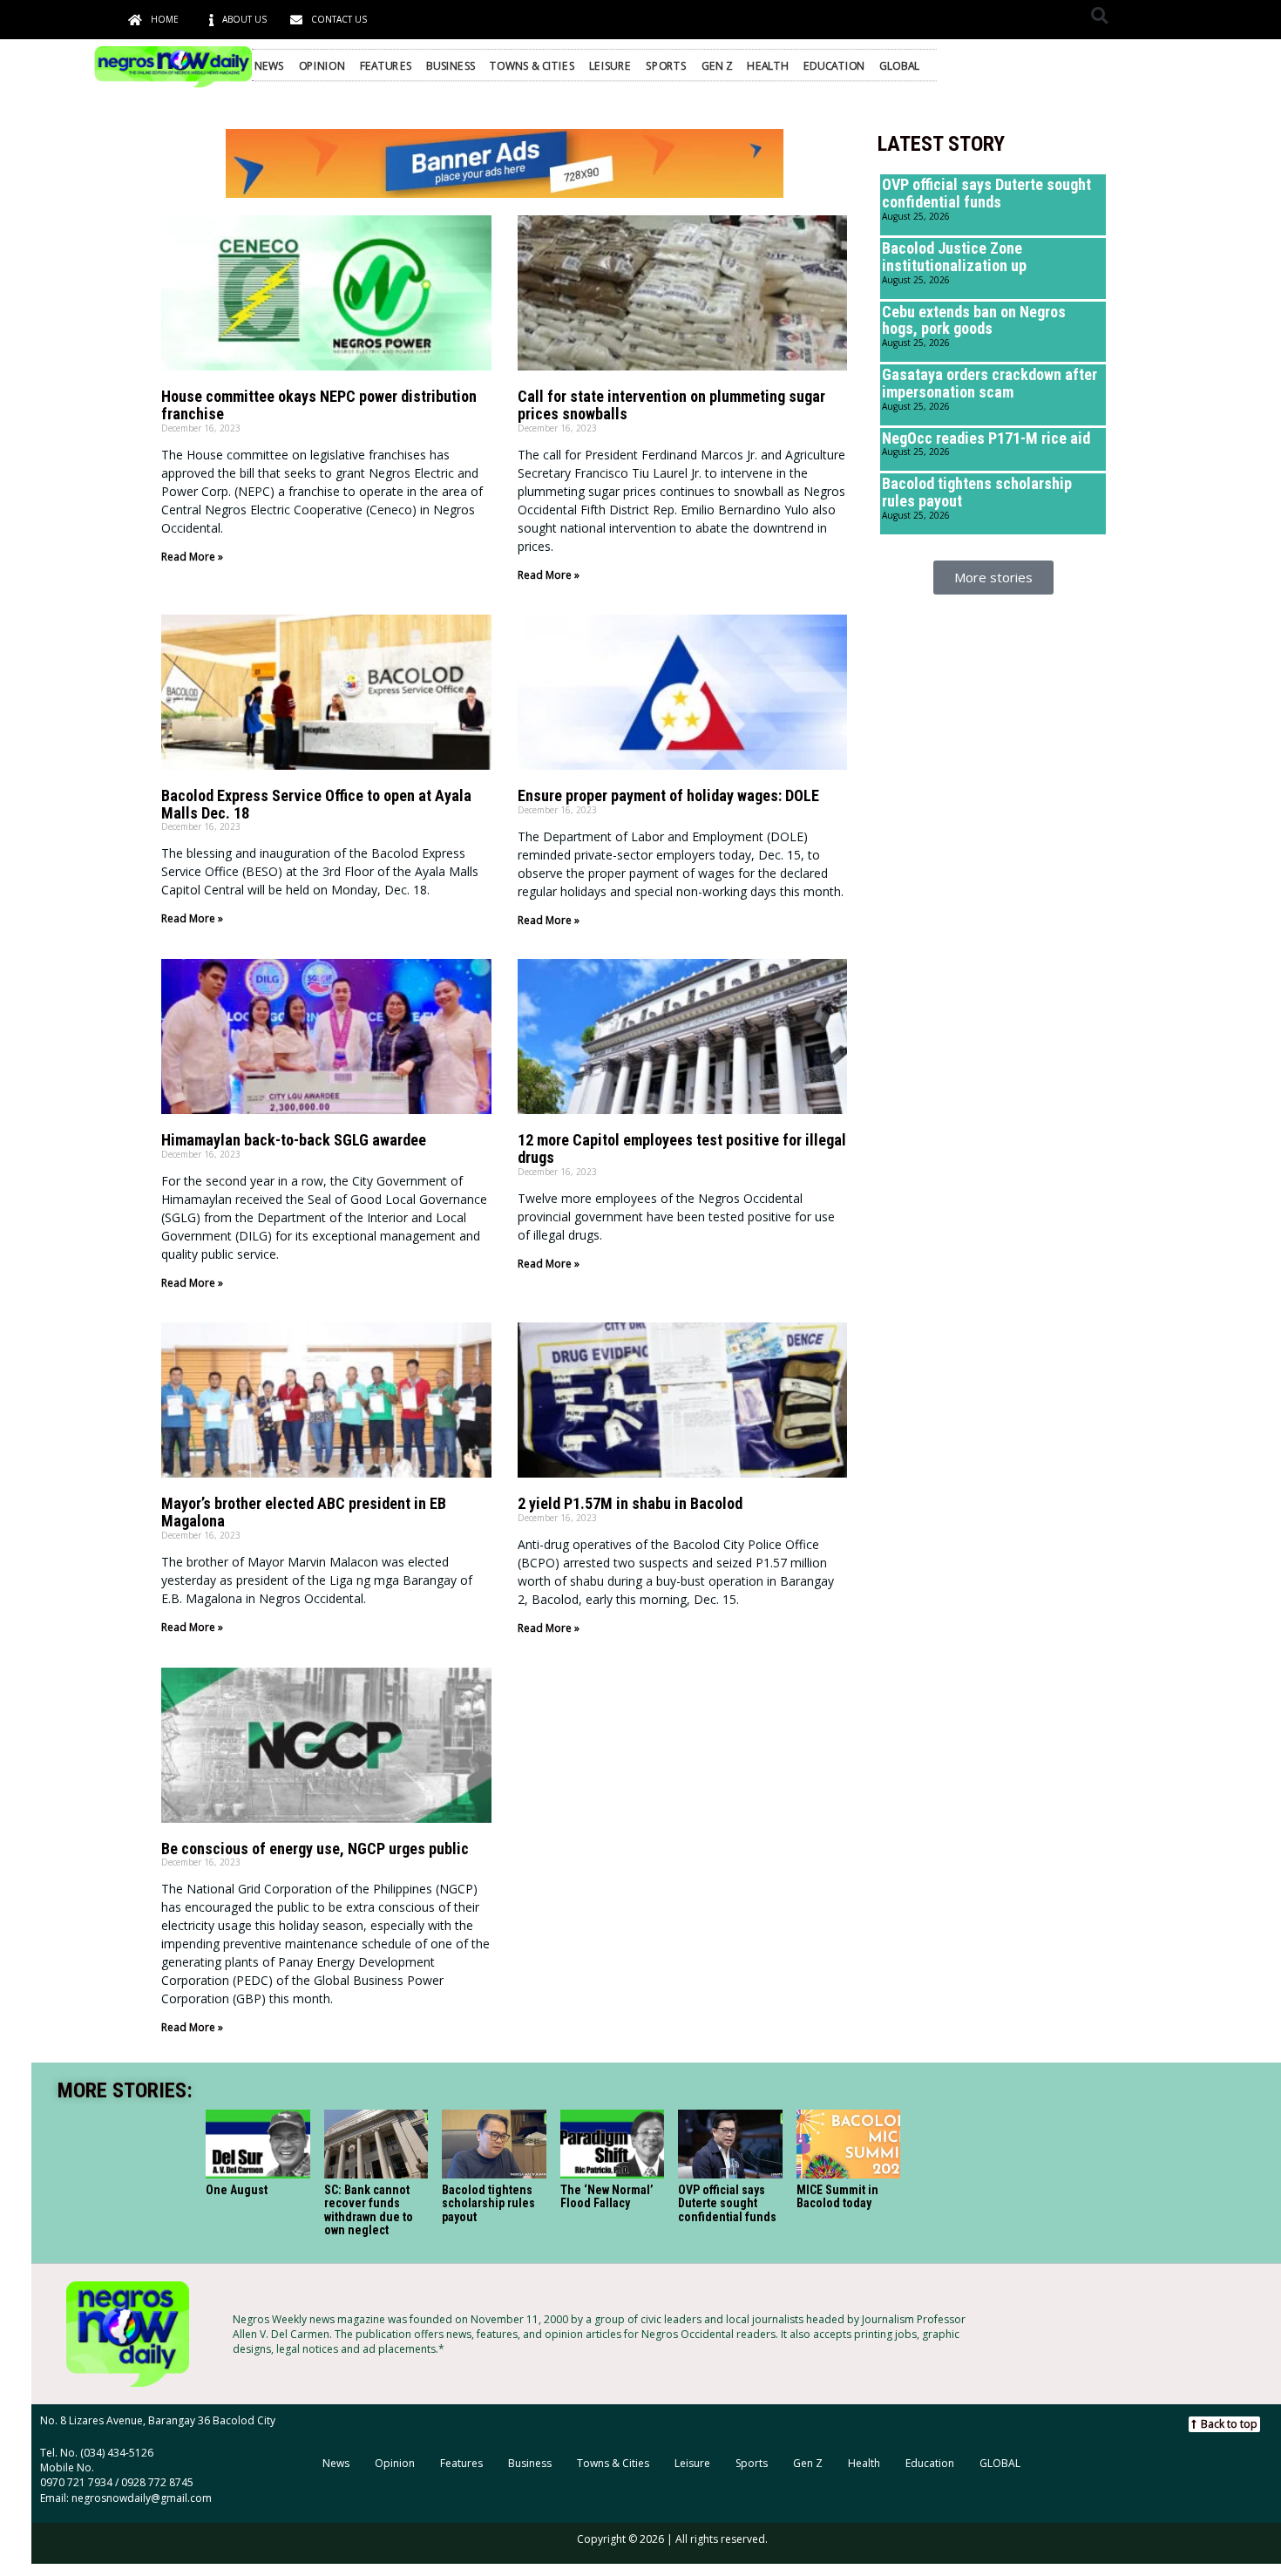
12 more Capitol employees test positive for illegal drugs (682, 1149)
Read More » (192, 557)
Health (768, 65)
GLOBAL (900, 65)
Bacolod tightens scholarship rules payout (977, 492)
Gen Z (717, 65)
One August (237, 2190)
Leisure (610, 65)
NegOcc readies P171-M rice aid (986, 438)
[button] (1099, 15)
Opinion (322, 65)
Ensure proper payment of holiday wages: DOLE (668, 795)
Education (834, 65)
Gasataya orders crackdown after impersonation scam (990, 383)
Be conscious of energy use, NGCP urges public (315, 1849)
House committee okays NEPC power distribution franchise (319, 405)
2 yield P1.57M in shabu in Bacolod (630, 1503)
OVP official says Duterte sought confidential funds (986, 193)
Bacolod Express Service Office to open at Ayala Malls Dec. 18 (316, 804)
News (269, 65)
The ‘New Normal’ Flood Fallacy (607, 2196)
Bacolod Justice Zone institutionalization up (954, 257)
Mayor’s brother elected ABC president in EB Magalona (304, 1512)
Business (451, 65)
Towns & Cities (532, 65)
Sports (666, 65)
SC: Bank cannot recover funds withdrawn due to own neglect (369, 2210)
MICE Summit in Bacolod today (837, 2196)
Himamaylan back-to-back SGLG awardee (294, 1140)
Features (386, 65)
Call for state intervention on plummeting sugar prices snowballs (671, 405)
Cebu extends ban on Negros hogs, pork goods (974, 320)
